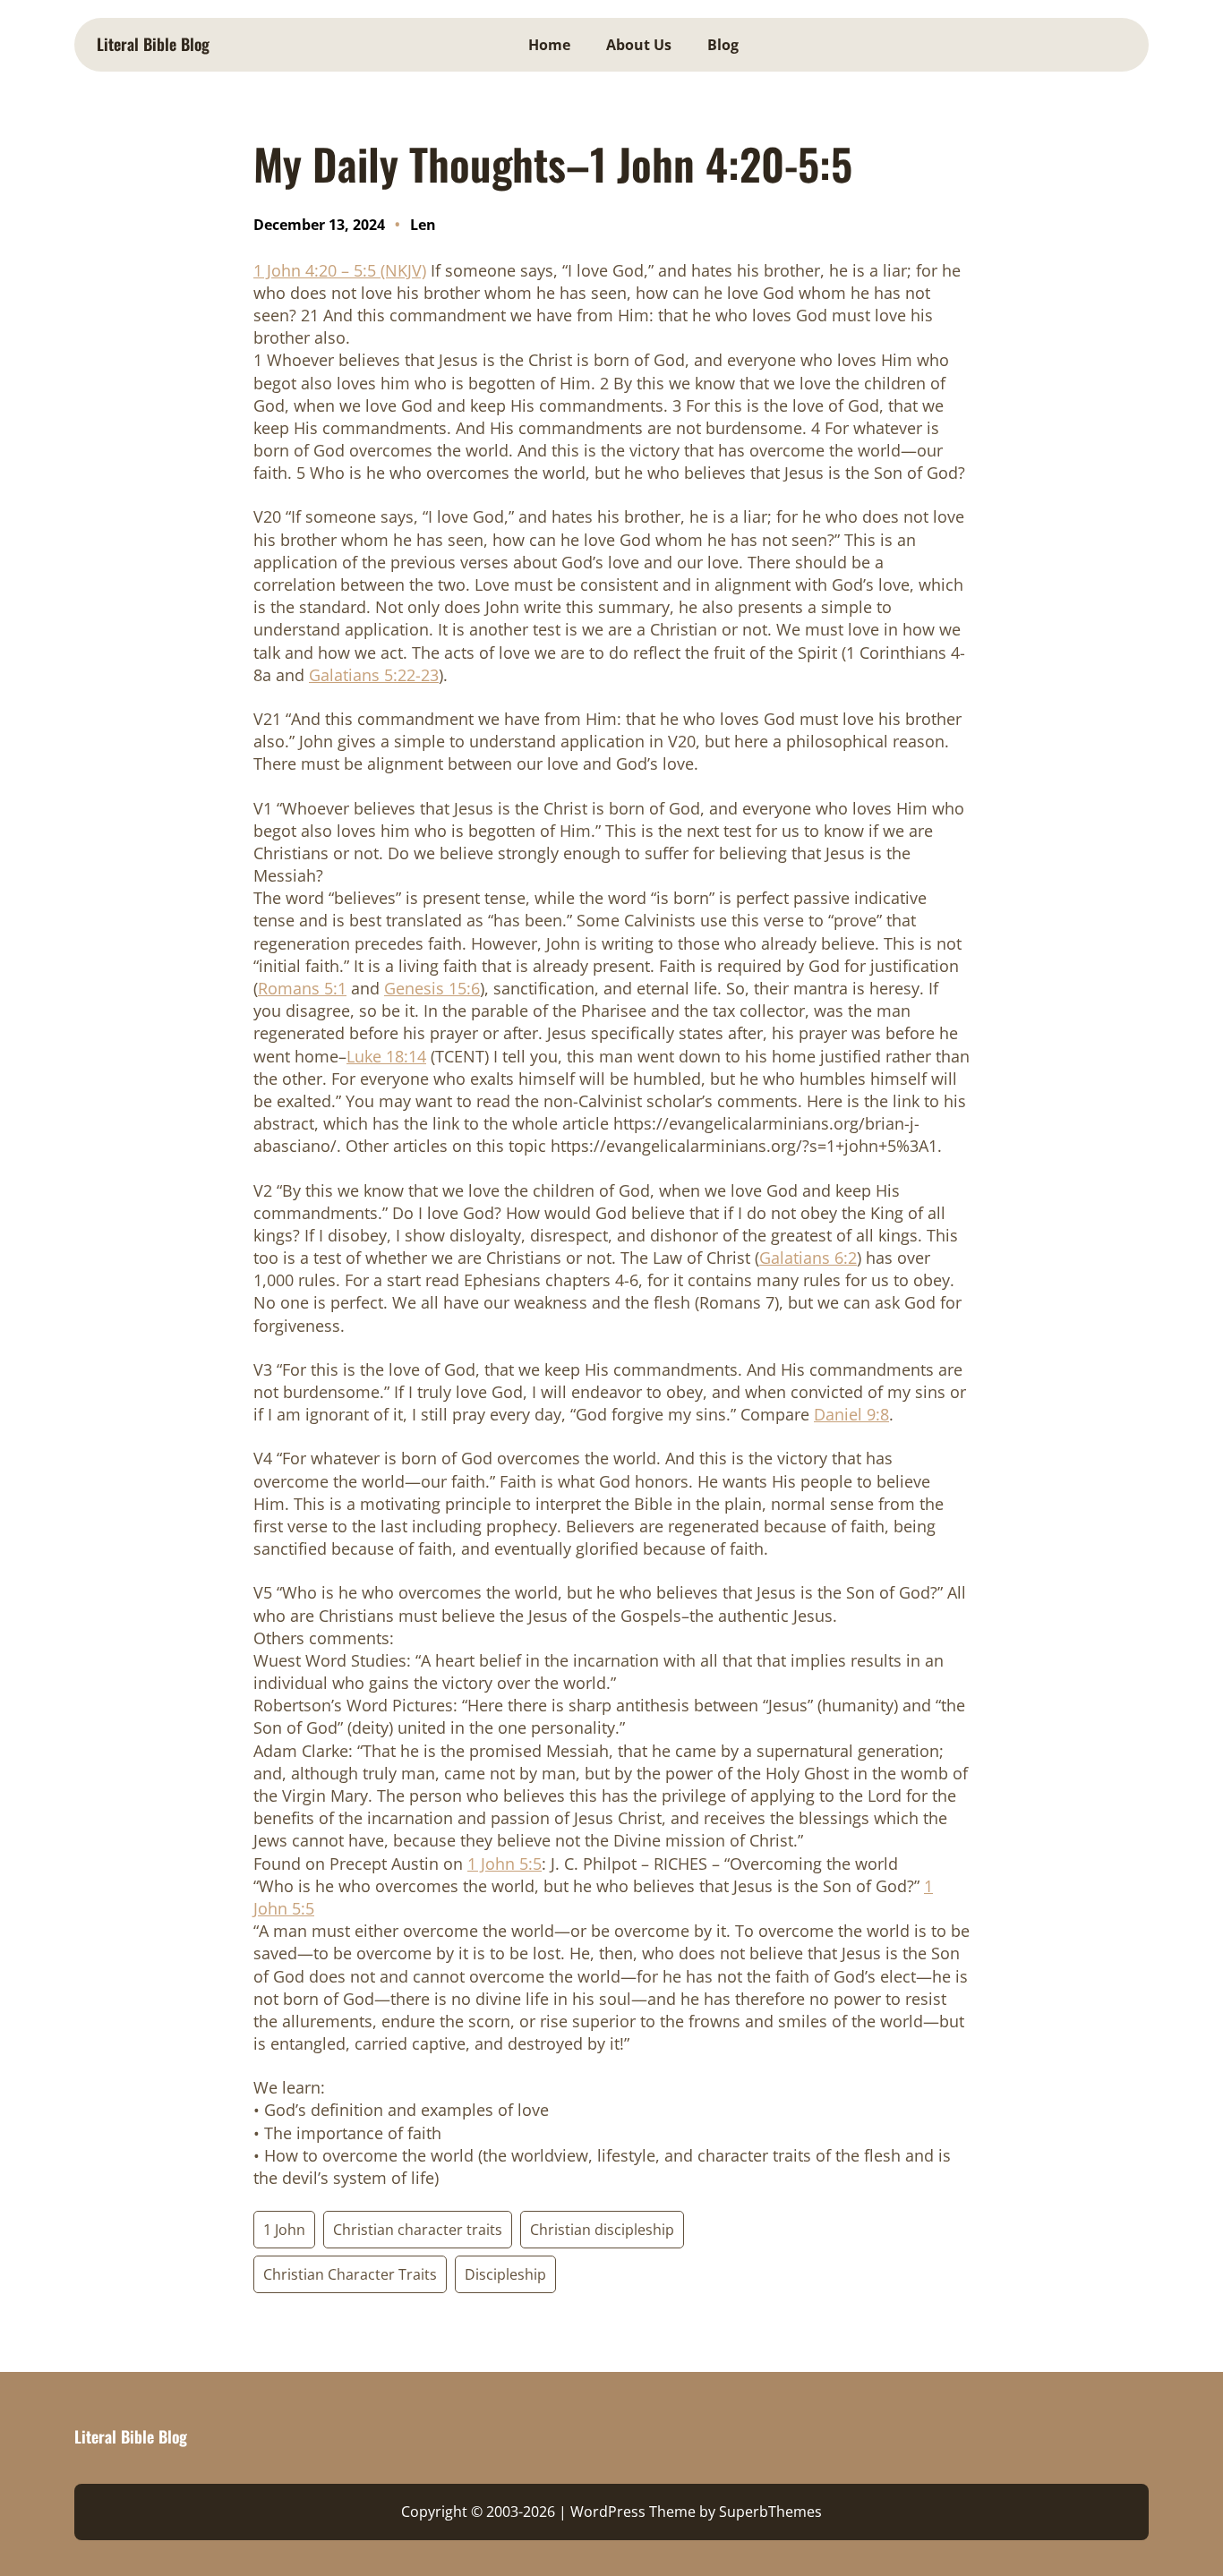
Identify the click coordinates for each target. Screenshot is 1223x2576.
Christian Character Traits (350, 2274)
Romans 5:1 (302, 988)
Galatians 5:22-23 (374, 675)
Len (423, 225)
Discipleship (505, 2274)
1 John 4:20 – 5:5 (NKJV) (340, 270)
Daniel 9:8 (851, 1414)
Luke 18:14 (386, 1056)
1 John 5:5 (505, 1864)
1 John (284, 2230)
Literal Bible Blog (153, 44)
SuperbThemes (770, 2512)
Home (549, 45)
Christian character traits (418, 2230)
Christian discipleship (602, 2230)
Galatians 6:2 (808, 1258)
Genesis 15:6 (432, 988)
